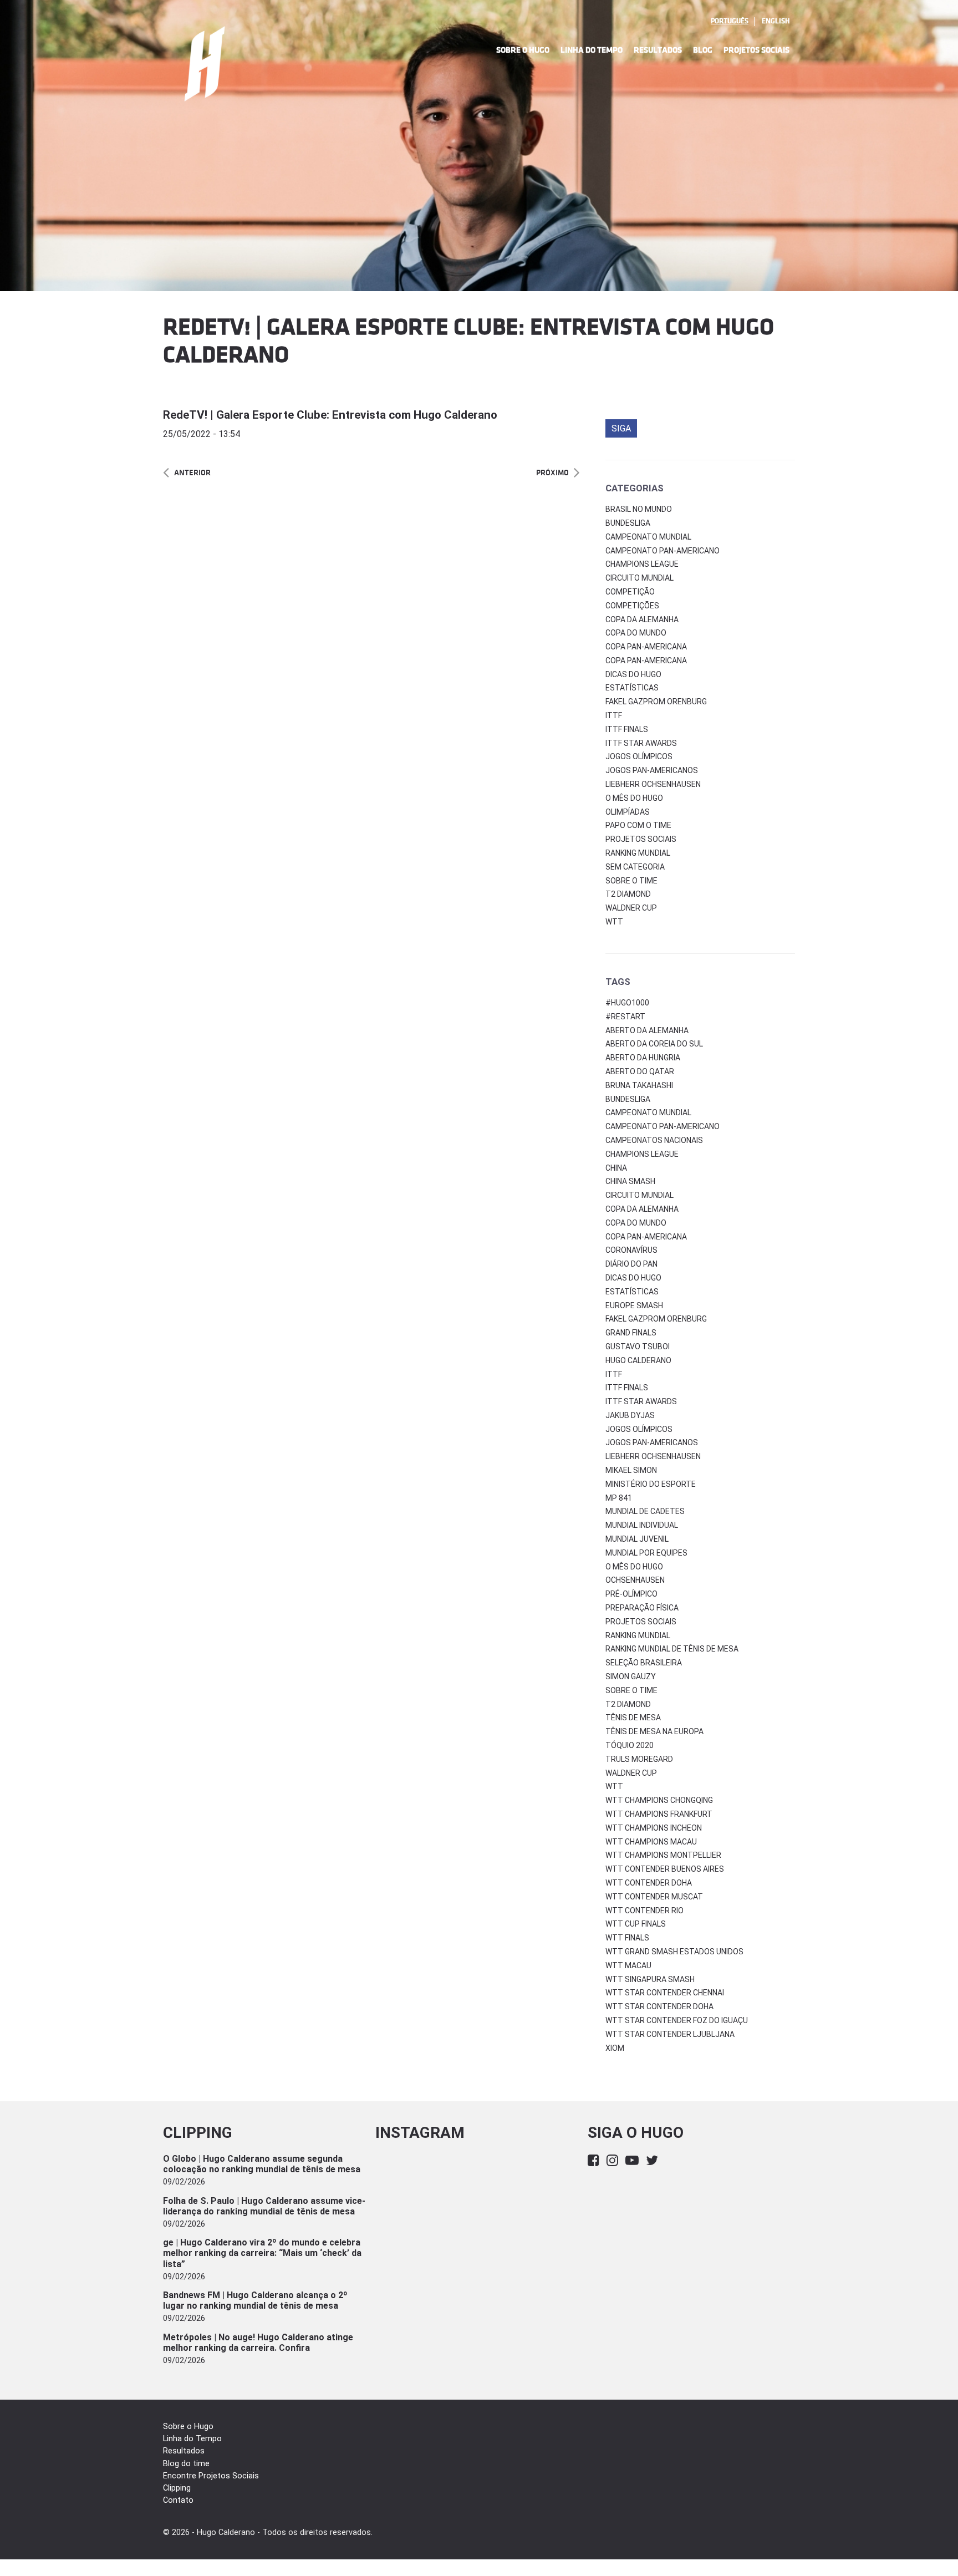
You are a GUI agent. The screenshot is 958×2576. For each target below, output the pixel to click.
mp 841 (619, 1498)
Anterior (192, 473)
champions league (642, 1154)
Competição (630, 592)
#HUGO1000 (627, 1003)
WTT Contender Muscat (654, 1897)
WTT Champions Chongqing (659, 1800)
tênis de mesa (633, 1718)
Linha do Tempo (592, 50)
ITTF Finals (627, 729)
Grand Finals (631, 1333)
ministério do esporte (651, 1484)
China (616, 1168)
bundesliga (628, 1099)
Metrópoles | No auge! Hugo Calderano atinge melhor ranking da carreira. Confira (258, 2343)
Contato (178, 2500)
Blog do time (186, 2464)
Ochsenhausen (635, 1580)
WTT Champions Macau (651, 1842)
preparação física (642, 1608)
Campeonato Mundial (648, 537)
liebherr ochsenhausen (653, 1456)
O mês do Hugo (634, 798)
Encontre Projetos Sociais (211, 2476)
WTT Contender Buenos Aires (665, 1869)
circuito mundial (639, 1195)
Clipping (177, 2488)
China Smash (630, 1181)
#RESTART (625, 1017)
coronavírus (631, 1250)
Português (730, 21)
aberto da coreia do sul (654, 1044)
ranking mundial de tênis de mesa (672, 1649)
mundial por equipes (646, 1553)
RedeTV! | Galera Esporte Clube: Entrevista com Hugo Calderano (330, 415)
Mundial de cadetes (645, 1511)
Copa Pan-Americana (646, 647)
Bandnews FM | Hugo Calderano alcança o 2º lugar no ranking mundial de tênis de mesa (255, 2300)
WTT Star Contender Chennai (665, 1993)
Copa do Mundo (636, 633)
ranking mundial (638, 1635)
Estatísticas (632, 688)
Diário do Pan (631, 1264)
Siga (621, 428)
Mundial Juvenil (637, 1539)
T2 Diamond (628, 894)
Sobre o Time (631, 881)
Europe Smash (634, 1305)
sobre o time (631, 1690)
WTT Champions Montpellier (663, 1855)
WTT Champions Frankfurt (659, 1814)
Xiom (615, 2048)
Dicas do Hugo (633, 674)
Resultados (658, 50)
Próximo (552, 473)
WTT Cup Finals (636, 1924)
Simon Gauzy (631, 1676)
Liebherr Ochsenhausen (653, 784)
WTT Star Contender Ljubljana (670, 2034)
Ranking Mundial (638, 853)
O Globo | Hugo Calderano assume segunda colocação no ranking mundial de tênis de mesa (262, 2164)
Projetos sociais (641, 839)
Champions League (642, 564)
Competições (632, 606)
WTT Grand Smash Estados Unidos (674, 1952)
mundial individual (642, 1525)
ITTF (614, 715)
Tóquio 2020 (630, 1745)
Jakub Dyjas (630, 1415)
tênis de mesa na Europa (654, 1731)
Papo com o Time (638, 825)
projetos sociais (641, 1622)
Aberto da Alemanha (647, 1030)
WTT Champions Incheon (654, 1828)
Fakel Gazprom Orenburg (656, 702)
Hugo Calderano (638, 1360)
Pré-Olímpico (631, 1594)
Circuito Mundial (639, 578)
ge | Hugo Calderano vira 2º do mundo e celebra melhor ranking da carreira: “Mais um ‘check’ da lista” (262, 2253)
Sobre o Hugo (523, 50)
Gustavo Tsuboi (638, 1347)
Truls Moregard (639, 1759)
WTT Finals (627, 1938)
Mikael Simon (631, 1470)
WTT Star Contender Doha (659, 2006)
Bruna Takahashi (639, 1085)
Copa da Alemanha (642, 619)
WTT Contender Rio (644, 1911)
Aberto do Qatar (640, 1071)
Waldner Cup (631, 908)
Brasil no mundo (639, 509)
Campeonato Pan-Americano (663, 551)
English (776, 21)
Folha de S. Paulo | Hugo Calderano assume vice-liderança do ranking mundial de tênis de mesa (264, 2206)
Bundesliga (628, 523)
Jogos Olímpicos (639, 756)
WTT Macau (628, 1965)
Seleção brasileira (644, 1663)
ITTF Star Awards (641, 743)
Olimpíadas (628, 812)
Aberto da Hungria (643, 1058)
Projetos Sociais (756, 50)
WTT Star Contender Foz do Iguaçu (677, 2020)
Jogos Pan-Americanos (652, 770)
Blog (703, 50)
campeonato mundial (648, 1112)
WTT (614, 922)
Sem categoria (635, 867)
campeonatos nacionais (654, 1140)
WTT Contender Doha (649, 1883)
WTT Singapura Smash (650, 1979)
